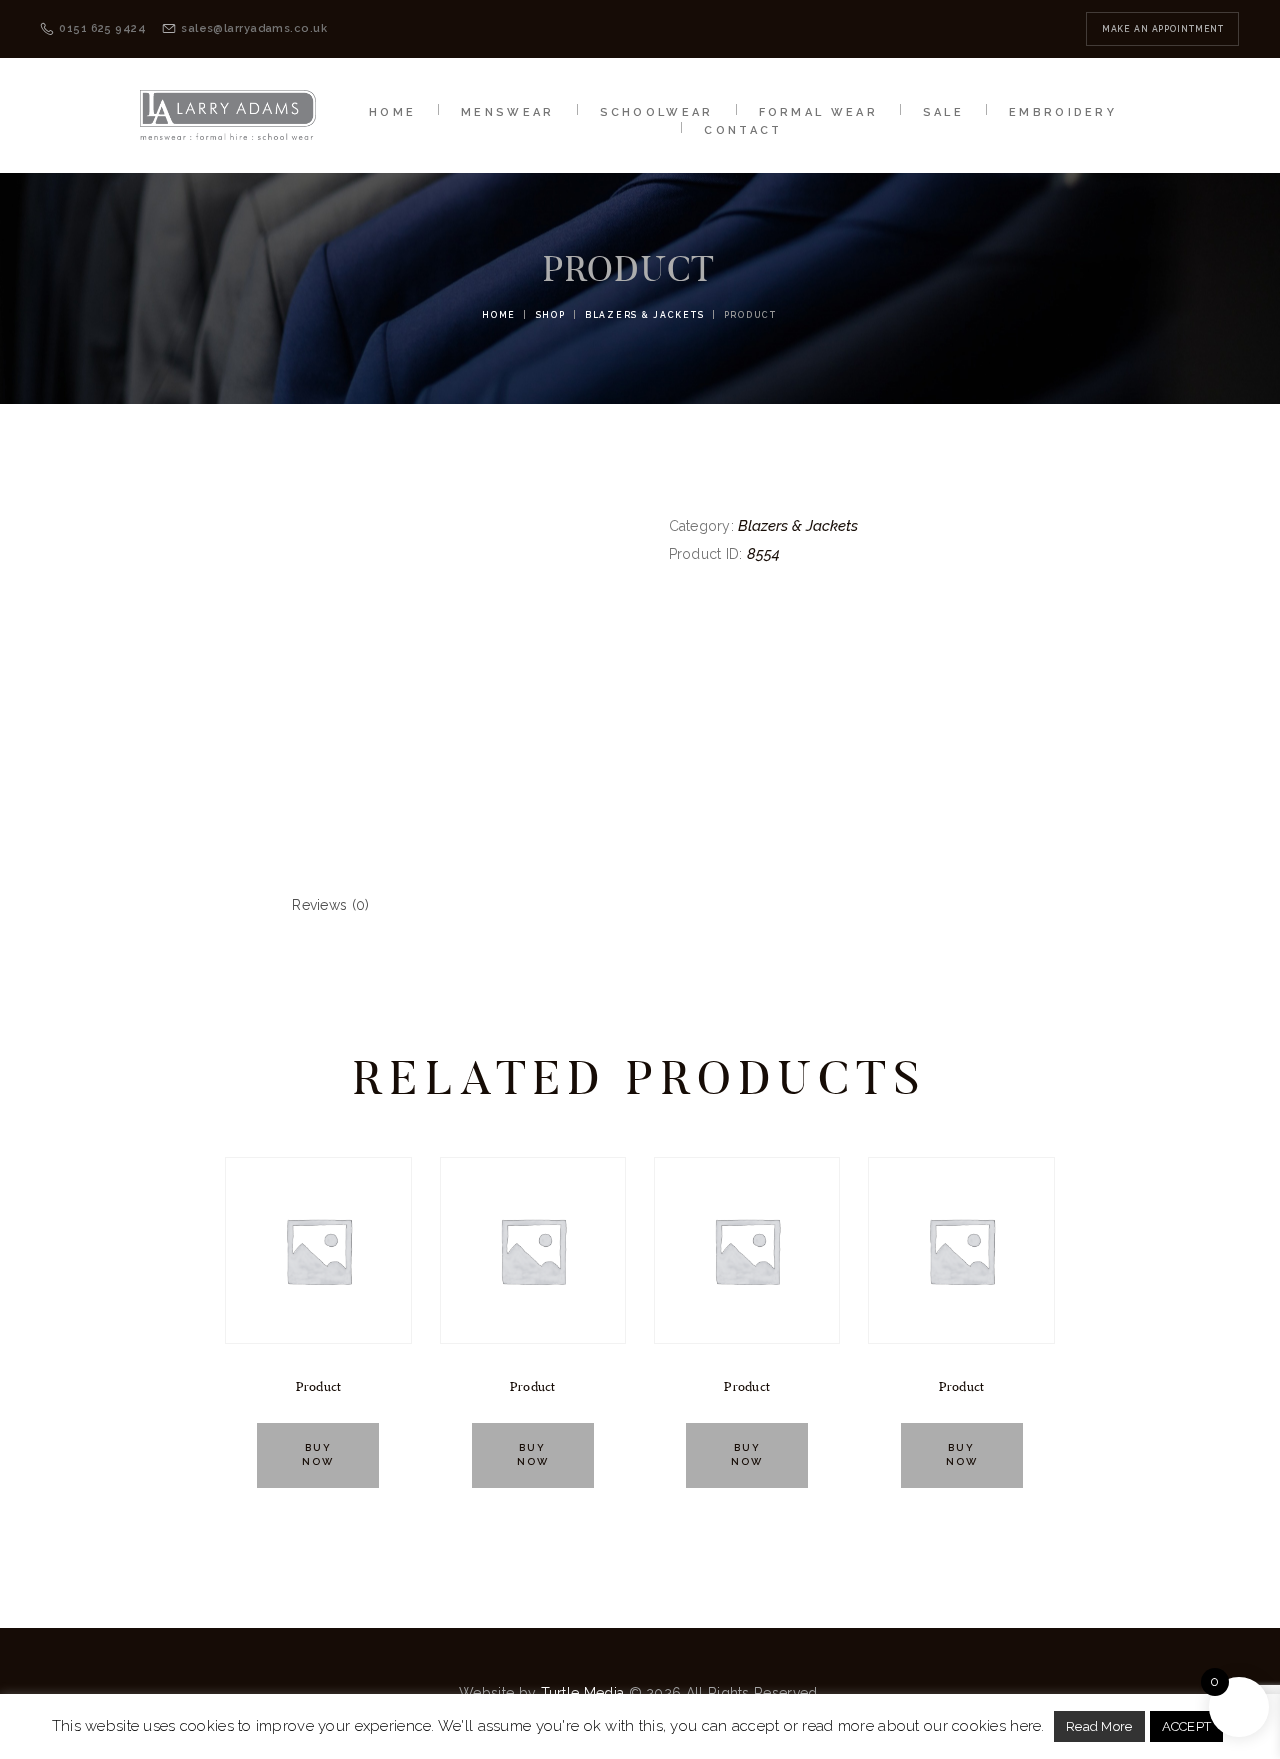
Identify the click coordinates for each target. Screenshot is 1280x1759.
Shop (551, 315)
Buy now (318, 1455)
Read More (1099, 1726)
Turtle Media (583, 1693)
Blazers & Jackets (644, 315)
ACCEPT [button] (1187, 1726)
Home (499, 315)
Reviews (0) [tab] (330, 905)
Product (319, 1387)
